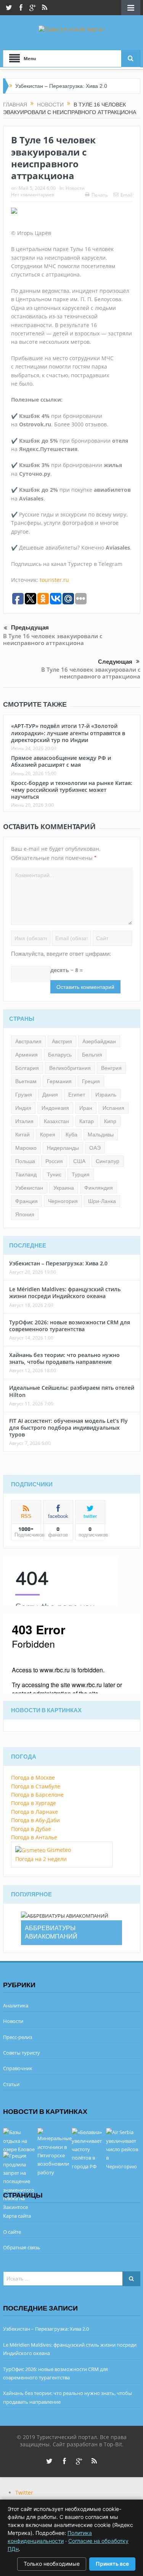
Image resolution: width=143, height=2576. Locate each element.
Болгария (27, 1068)
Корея (48, 1135)
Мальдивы (101, 1135)
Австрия (62, 1041)
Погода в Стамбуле (36, 1786)
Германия (59, 1081)
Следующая (115, 662)
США (79, 1161)
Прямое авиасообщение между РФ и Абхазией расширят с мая (61, 761)
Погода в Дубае (31, 1829)
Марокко (26, 1148)
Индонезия (55, 1108)
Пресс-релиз (18, 2037)
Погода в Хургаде (34, 1803)
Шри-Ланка (102, 1201)
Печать (100, 195)
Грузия (24, 1095)
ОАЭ (95, 1148)
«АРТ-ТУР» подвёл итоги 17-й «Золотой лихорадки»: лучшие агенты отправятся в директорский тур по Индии (68, 733)
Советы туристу (22, 2053)
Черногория (63, 1201)
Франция (27, 1201)
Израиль (106, 1095)
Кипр (110, 1121)
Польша (25, 1161)
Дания (50, 1095)
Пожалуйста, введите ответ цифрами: (61, 954)
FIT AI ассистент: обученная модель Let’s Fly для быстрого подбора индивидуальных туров (68, 1428)
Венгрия (111, 1068)
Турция (81, 1174)
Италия (24, 1121)
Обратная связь (22, 2247)
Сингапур (108, 1161)
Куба (71, 1135)
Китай (22, 1135)
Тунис (54, 1174)
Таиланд (26, 1174)
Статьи (11, 2084)
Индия (23, 1108)
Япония (25, 1214)
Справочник (18, 2068)
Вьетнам (26, 1081)
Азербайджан (99, 1041)
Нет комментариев (33, 195)
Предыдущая (30, 628)
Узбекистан (29, 1188)
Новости (75, 188)
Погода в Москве (33, 1777)
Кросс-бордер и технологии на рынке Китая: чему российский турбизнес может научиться (72, 790)
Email (126, 195)
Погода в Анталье (34, 1837)
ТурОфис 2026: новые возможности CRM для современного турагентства (70, 1326)
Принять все (112, 2564)
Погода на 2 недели (41, 1859)
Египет (77, 1095)
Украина (64, 1188)
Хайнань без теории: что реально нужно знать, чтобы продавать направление (64, 1358)
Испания (113, 1108)
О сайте (12, 2232)
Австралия (28, 1041)
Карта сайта (17, 2216)
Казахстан (56, 1121)
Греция (91, 1081)
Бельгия (92, 1055)
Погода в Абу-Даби (35, 1820)
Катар (87, 1121)
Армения (27, 1055)
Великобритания (70, 1068)
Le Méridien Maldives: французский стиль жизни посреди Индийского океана (65, 1293)
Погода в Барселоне (37, 1795)
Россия (54, 1161)
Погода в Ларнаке (35, 1812)
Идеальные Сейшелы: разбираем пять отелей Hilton (72, 1391)
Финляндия (99, 1188)
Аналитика (16, 2005)
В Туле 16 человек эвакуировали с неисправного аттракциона (53, 639)
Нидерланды (63, 1148)
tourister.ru (54, 580)
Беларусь (60, 1055)
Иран (86, 1108)
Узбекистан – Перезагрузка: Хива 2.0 (61, 86)
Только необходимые (52, 2564)
